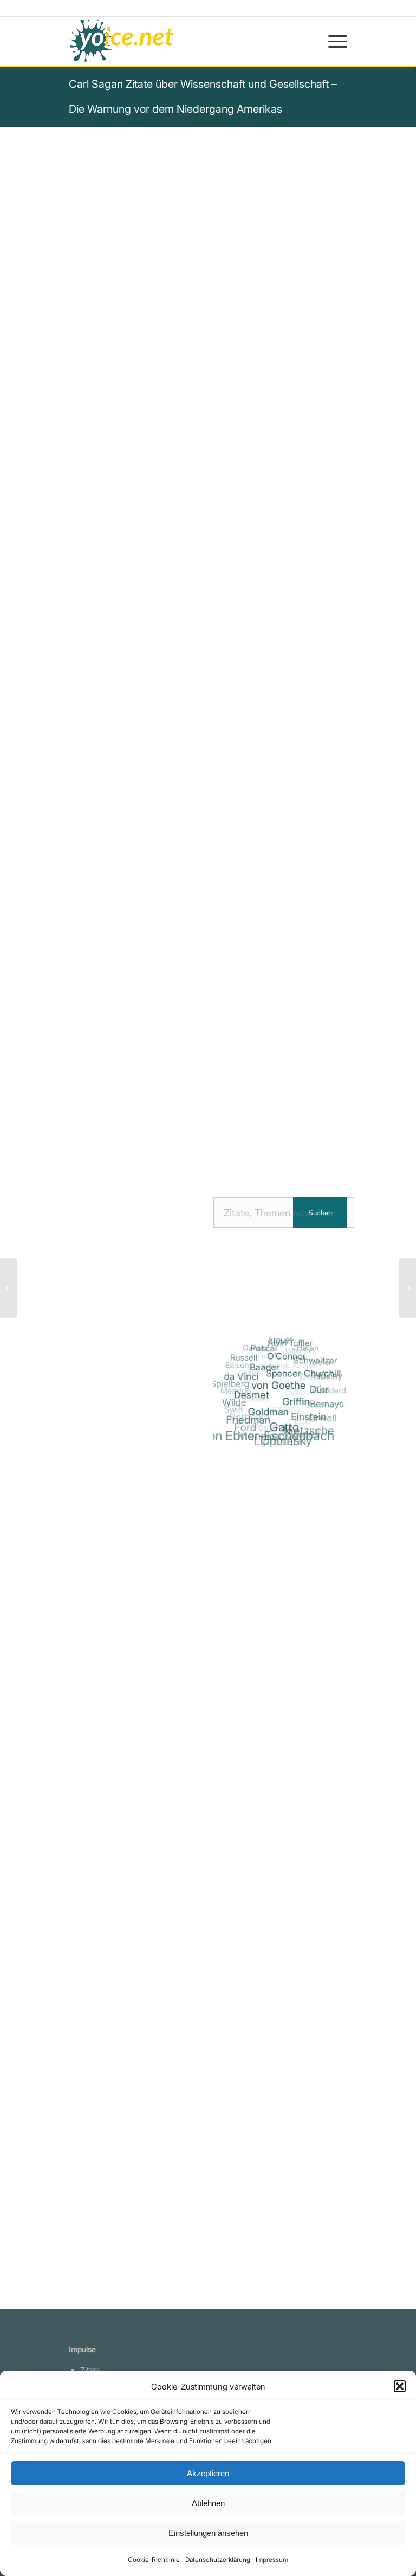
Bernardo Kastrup (288, 1366)
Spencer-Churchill (305, 1374)
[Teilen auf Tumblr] (270, 1118)
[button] (400, 2386)
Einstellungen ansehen (208, 2533)
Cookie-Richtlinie (154, 2559)
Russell (245, 1358)
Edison (237, 1366)
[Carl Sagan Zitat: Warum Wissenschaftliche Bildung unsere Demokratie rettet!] (110, 1908)
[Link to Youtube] (255, 1149)
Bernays (328, 1404)
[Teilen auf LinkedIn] (239, 1118)
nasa (79, 817)
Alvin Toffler (291, 1343)
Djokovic (299, 1392)
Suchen (320, 1213)
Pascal (265, 1349)
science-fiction (190, 817)
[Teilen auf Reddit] (332, 1118)
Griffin (298, 1401)
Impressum (272, 2559)
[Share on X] (147, 1118)
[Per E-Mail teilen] (193, 1149)
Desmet (253, 1395)
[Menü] (332, 41)
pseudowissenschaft (242, 803)
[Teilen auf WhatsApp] (177, 1118)
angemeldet (139, 1860)
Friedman (250, 1420)
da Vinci (243, 1377)
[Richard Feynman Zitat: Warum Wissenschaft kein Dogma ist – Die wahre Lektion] (110, 2099)
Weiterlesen (95, 2044)
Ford (246, 1427)
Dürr (321, 1389)
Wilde (235, 1403)
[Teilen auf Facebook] (85, 1118)
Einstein (311, 1416)
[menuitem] (332, 41)
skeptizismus (124, 817)
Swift (234, 1409)
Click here (207, 868)
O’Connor (288, 1356)
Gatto (286, 1427)
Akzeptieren (208, 2473)
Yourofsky (264, 1356)
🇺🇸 (176, 868)
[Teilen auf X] (116, 1118)
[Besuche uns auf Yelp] (224, 1149)
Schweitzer (316, 1360)
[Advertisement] (280, 1586)
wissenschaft (162, 803)
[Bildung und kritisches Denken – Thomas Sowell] (408, 1288)
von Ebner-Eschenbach (269, 1436)
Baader (266, 1367)
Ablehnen (208, 2503)
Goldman (271, 1412)
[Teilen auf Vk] (301, 1118)
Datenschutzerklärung (218, 2559)
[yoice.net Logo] (122, 41)
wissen (308, 803)
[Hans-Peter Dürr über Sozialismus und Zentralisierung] (8, 1288)
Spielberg (230, 1384)
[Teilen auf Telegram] (162, 1149)
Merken (92, 905)
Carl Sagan (99, 612)
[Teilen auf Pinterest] (208, 1118)
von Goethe (281, 1385)
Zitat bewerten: (209, 959)
